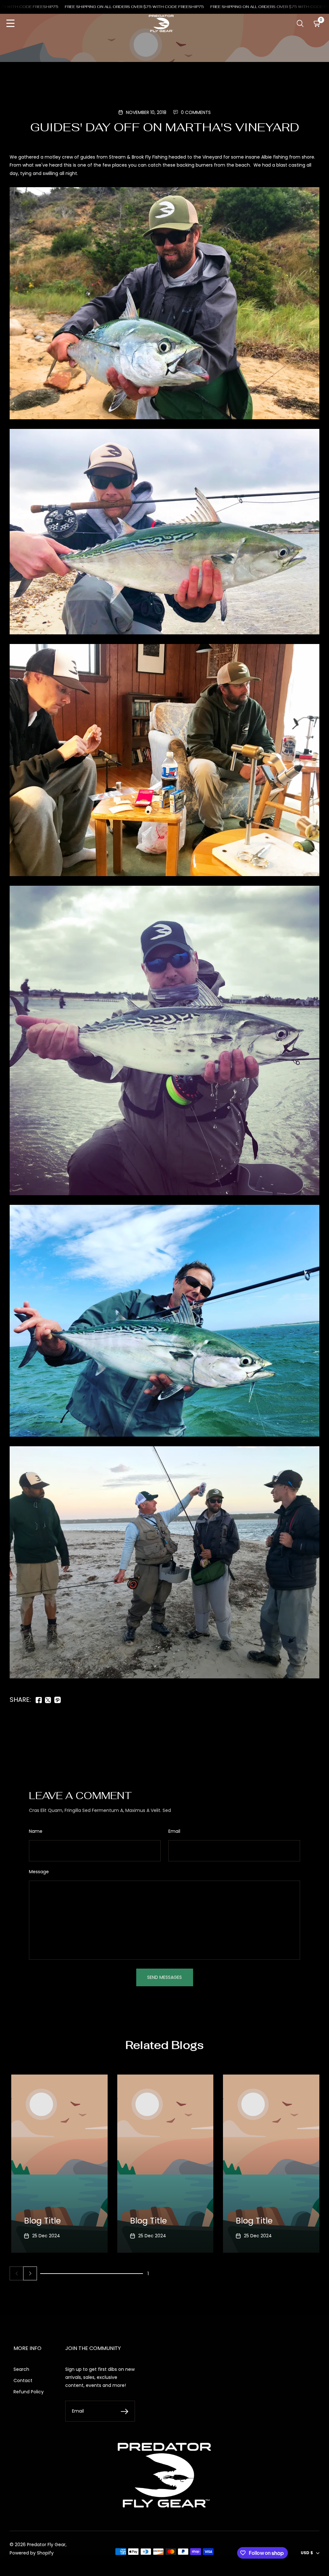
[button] (30, 2273)
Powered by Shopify (32, 2553)
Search (21, 2369)
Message (39, 1872)
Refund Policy (29, 2392)
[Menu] (10, 24)
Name (36, 1831)
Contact (23, 2380)
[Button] (300, 24)
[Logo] (161, 23)
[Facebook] (39, 1700)
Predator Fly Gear (46, 2545)
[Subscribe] (124, 2411)
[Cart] (317, 24)
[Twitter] (48, 1700)
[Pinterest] (58, 1700)
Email (174, 1831)
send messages (164, 1977)
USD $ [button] (307, 2553)
